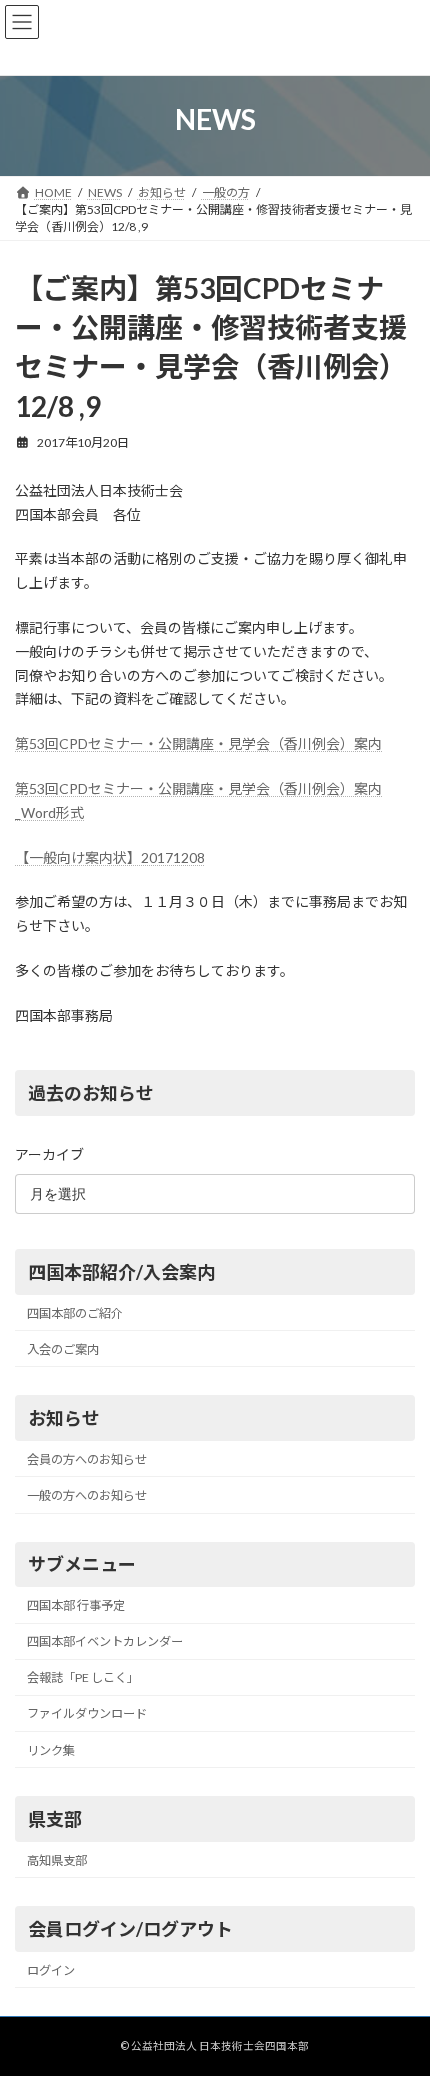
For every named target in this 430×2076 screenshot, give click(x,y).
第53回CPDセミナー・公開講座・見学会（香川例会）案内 (198, 743)
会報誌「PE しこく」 (83, 1677)
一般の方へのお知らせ (87, 1495)
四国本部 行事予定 (76, 1605)
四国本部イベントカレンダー (105, 1641)
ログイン (51, 1969)
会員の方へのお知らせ (87, 1458)
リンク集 (51, 1749)
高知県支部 (57, 1859)
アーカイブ (49, 1153)
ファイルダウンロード (87, 1713)
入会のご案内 (63, 1348)
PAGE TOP (399, 1993)
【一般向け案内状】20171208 (110, 857)
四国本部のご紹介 (75, 1312)
